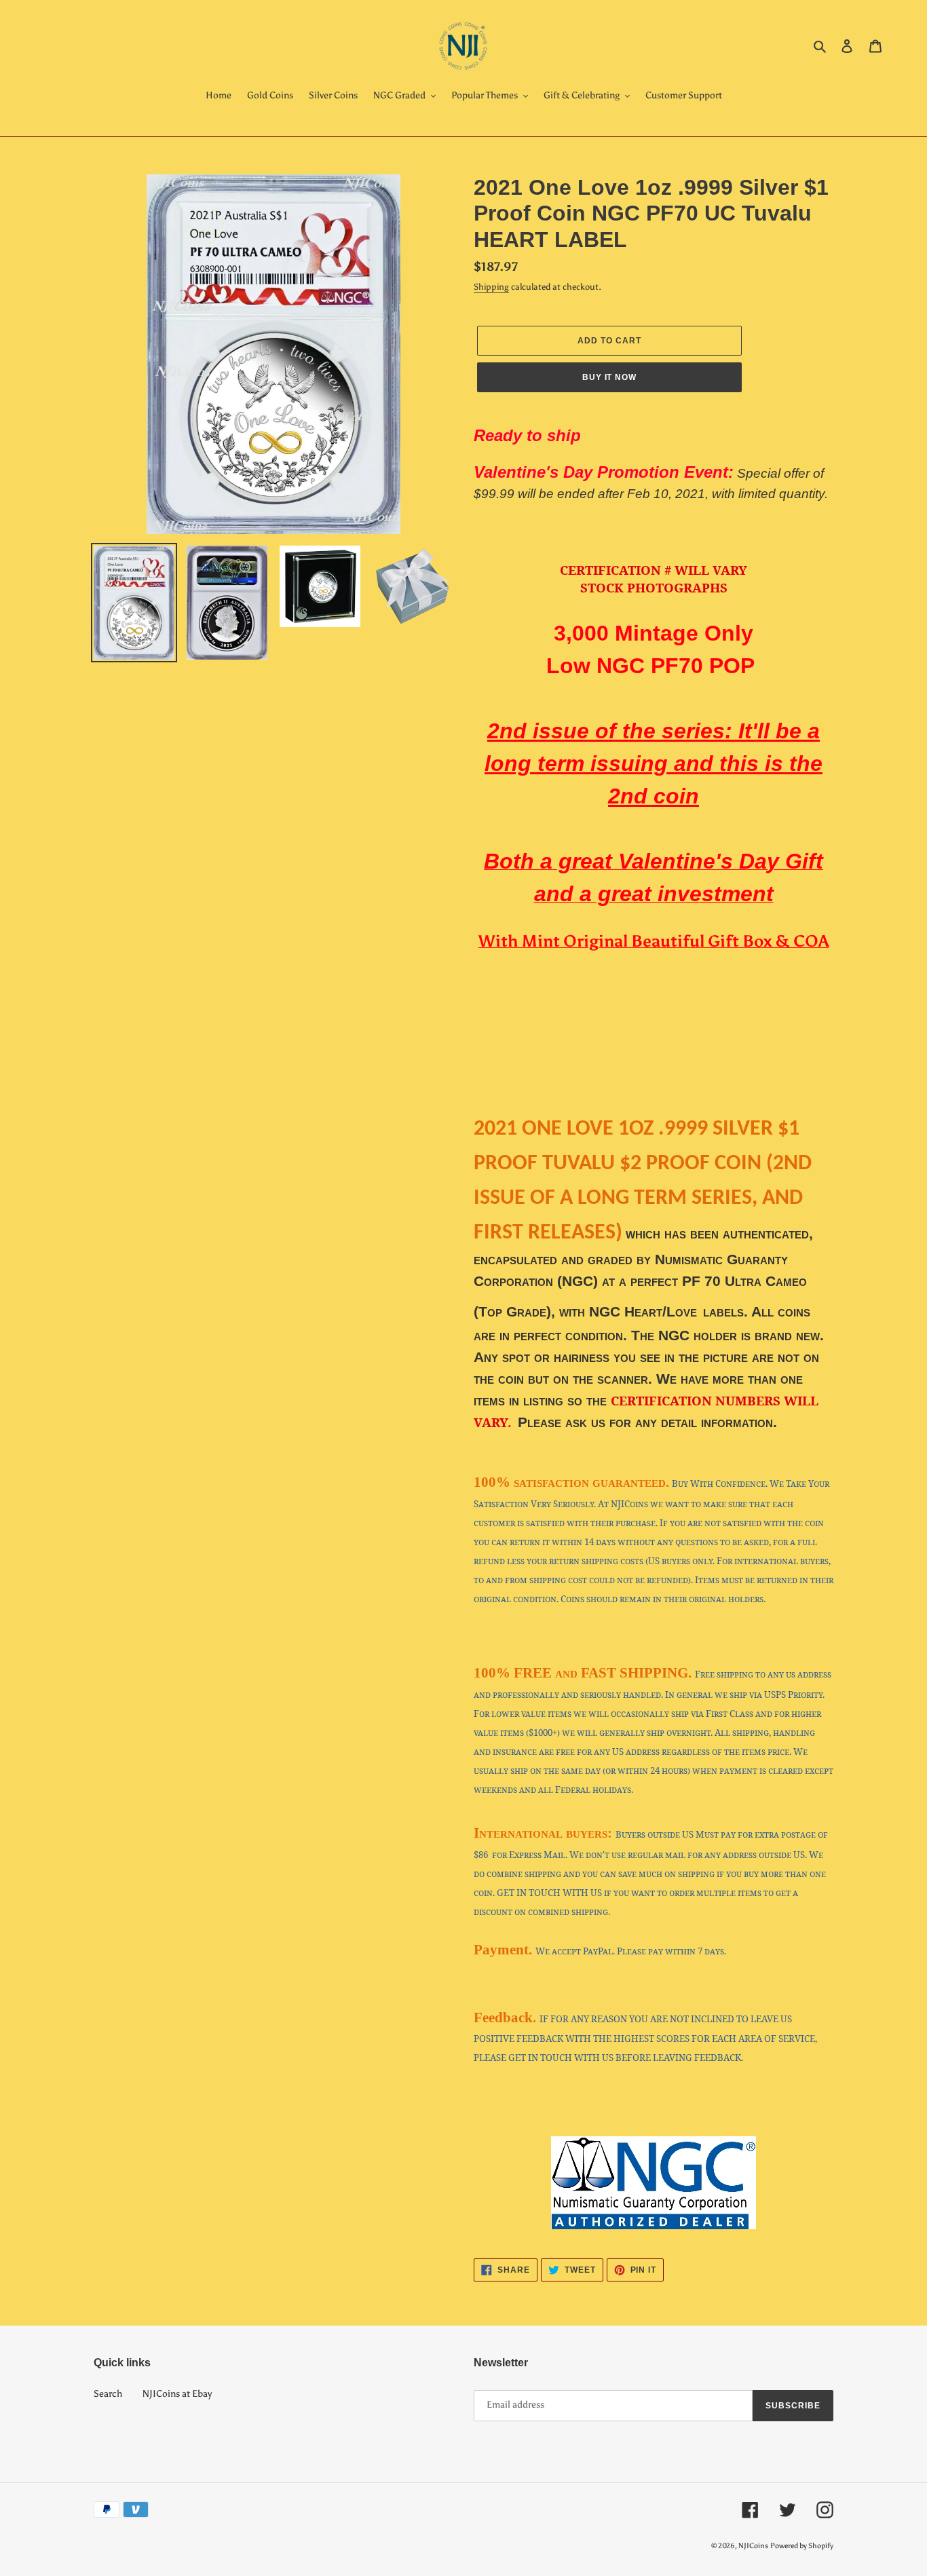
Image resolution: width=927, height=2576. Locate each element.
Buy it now (610, 377)
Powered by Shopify (802, 2546)
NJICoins (753, 2546)
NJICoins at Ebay (177, 2394)
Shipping (491, 287)
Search (108, 2394)
